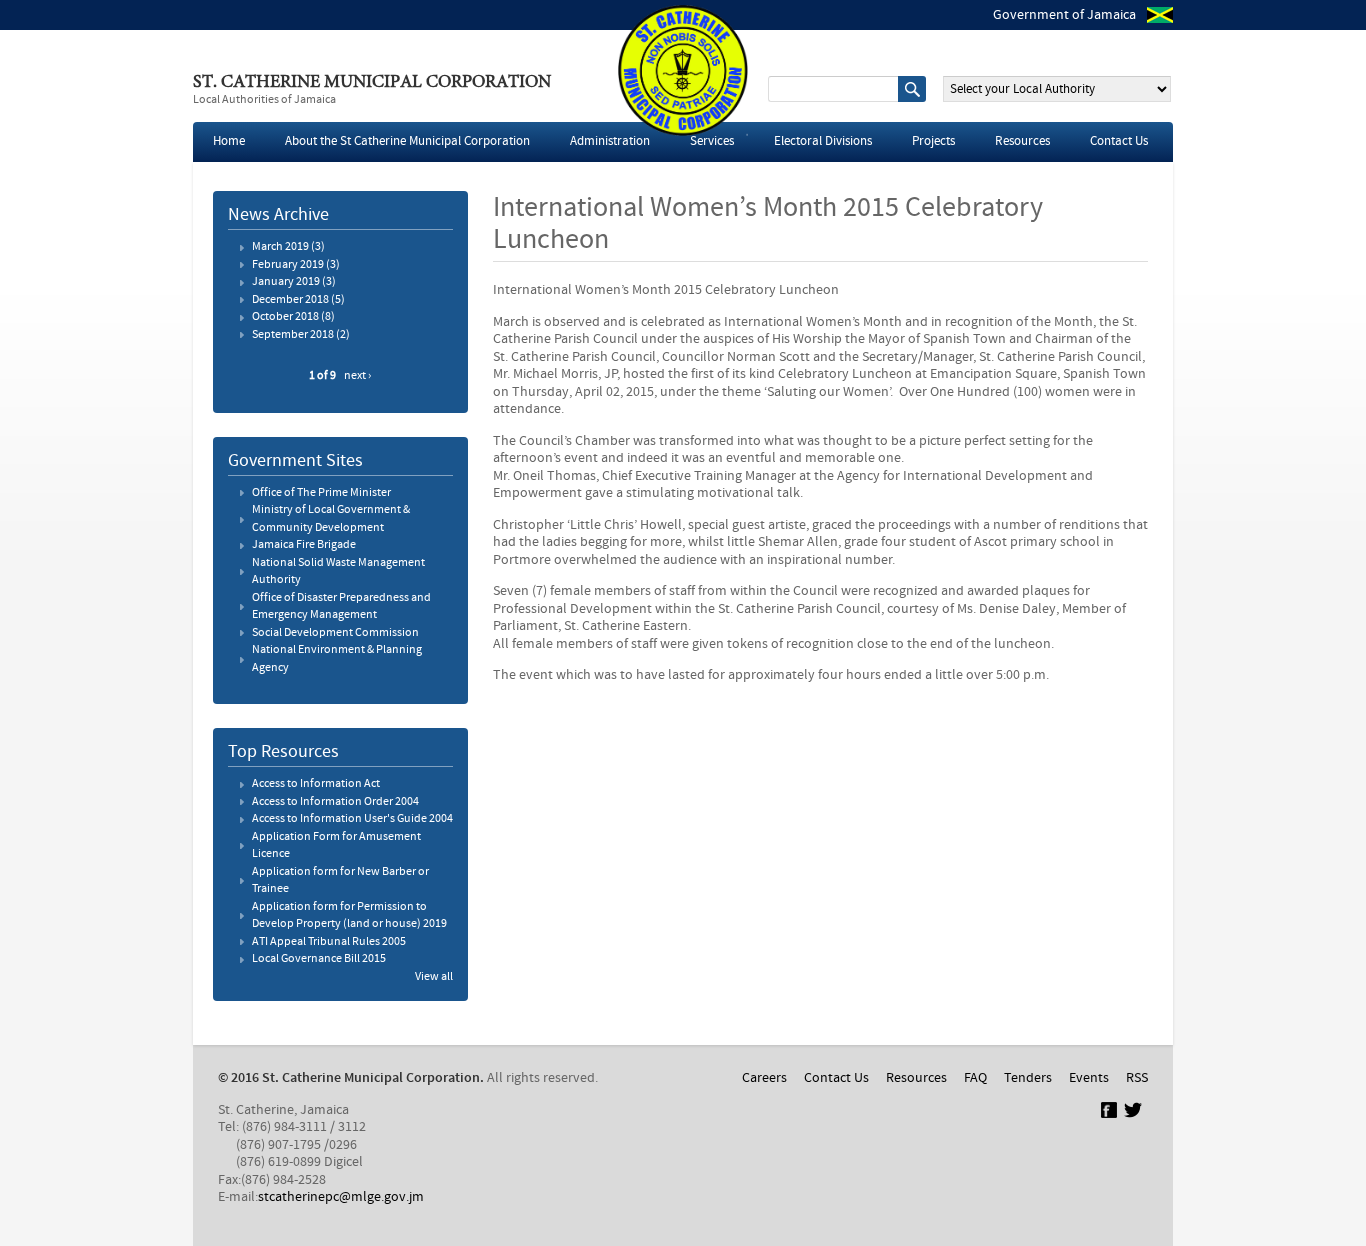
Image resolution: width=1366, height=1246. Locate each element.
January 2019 (286, 282)
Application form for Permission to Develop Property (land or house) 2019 (349, 916)
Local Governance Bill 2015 (319, 959)
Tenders (1028, 1078)
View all (434, 977)
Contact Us (1119, 141)
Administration (610, 141)
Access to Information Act (316, 784)
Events (1089, 1078)
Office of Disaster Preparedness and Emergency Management (341, 607)
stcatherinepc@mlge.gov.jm (341, 1197)
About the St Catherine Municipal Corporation (407, 141)
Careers (764, 1078)
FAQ (975, 1078)
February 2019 (288, 265)
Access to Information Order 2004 (335, 802)
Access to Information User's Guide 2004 (352, 819)
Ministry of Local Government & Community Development (331, 519)
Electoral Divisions (823, 141)
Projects (933, 141)
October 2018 (285, 317)
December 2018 (290, 300)
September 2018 (293, 335)
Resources (1022, 141)
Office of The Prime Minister (321, 493)
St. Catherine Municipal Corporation (372, 83)
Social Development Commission (335, 633)
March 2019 (280, 247)
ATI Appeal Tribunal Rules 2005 (329, 942)
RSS (1137, 1078)
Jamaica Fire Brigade (304, 545)
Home (229, 141)
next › (357, 376)
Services (712, 141)
